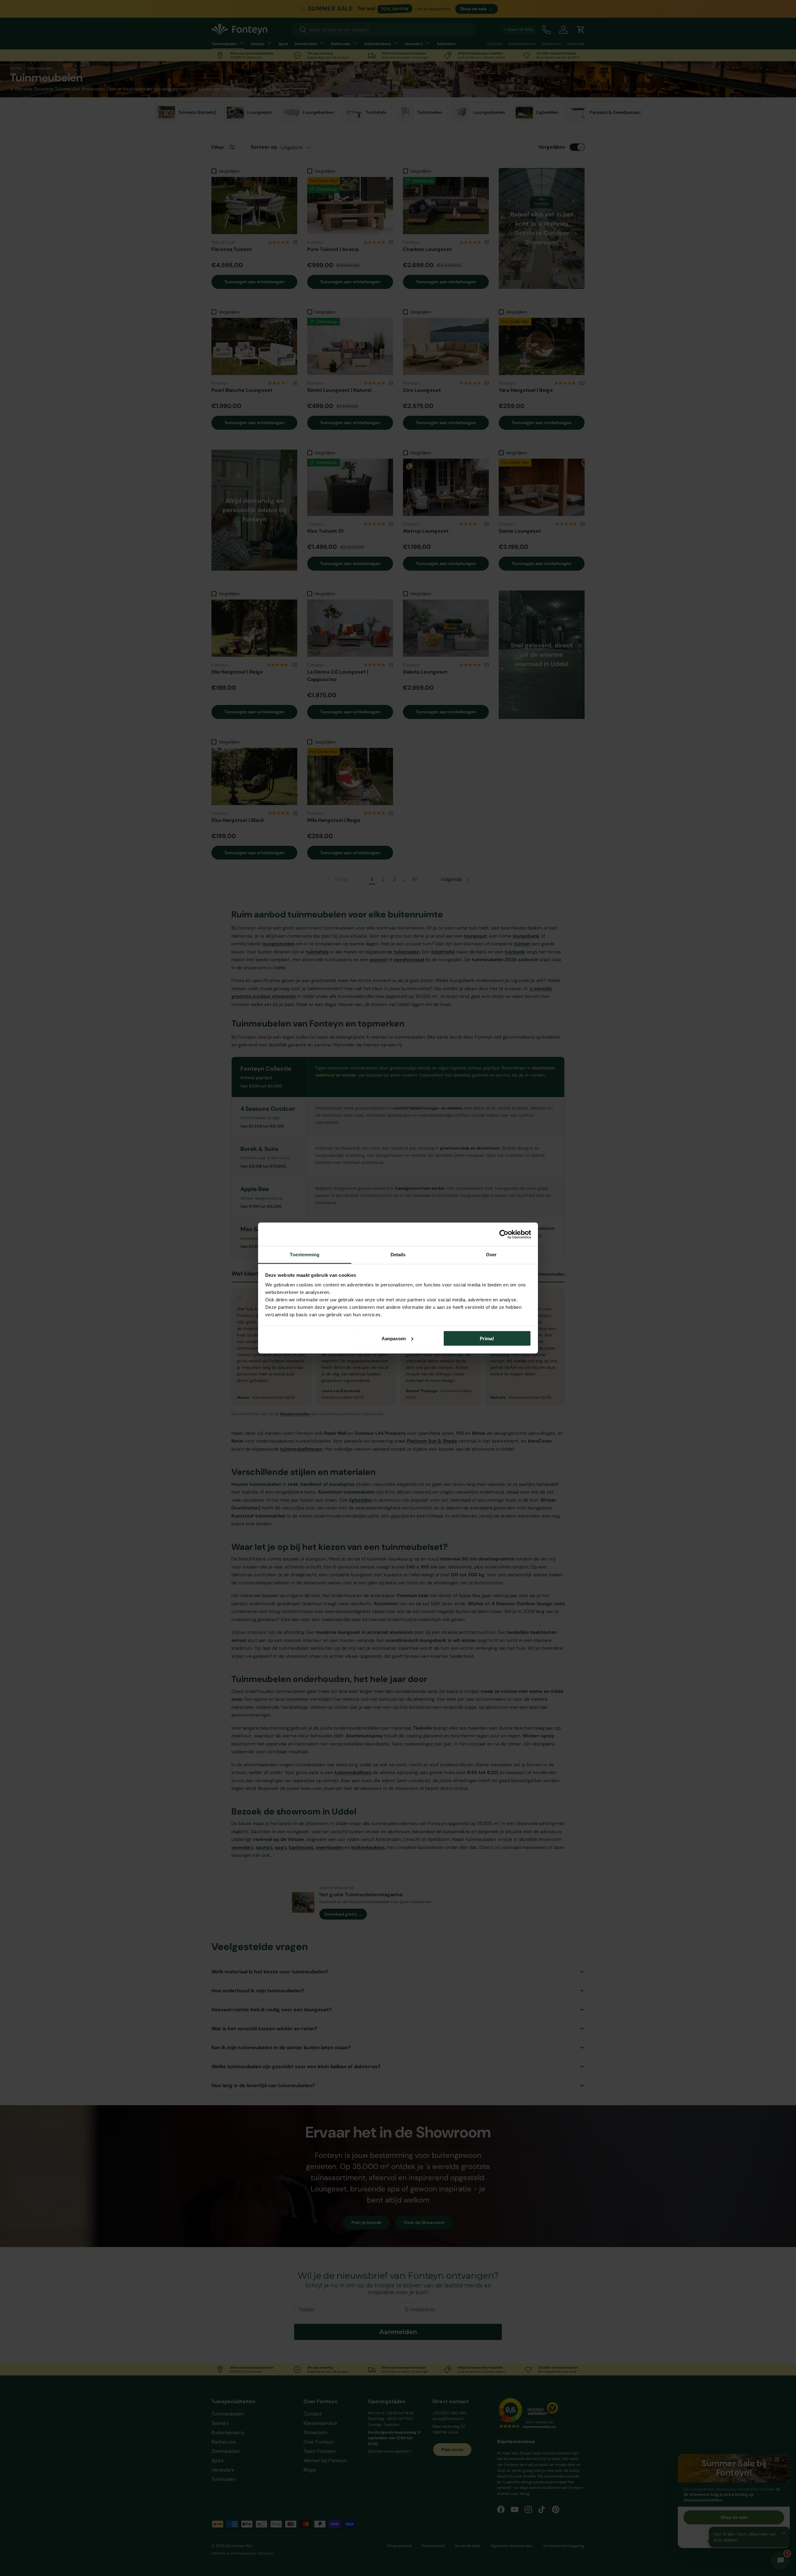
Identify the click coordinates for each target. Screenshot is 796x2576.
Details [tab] (398, 1255)
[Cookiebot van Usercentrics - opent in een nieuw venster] (504, 1234)
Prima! (487, 1338)
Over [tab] (491, 1255)
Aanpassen (394, 1338)
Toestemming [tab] (305, 1255)
